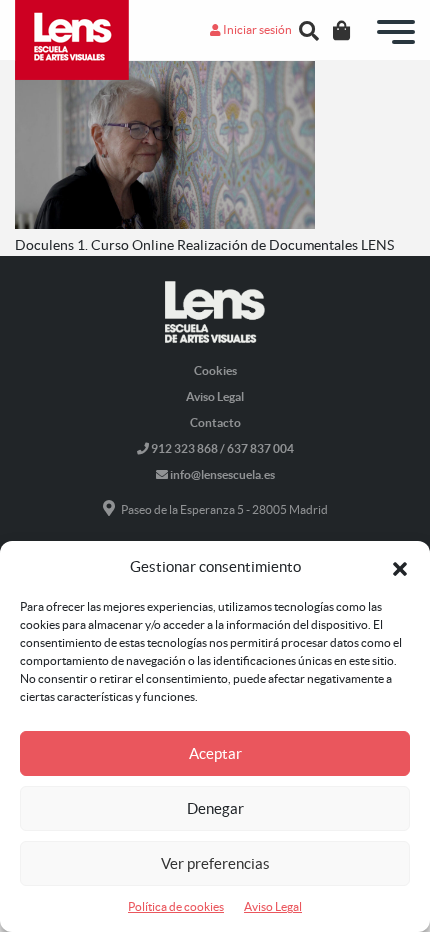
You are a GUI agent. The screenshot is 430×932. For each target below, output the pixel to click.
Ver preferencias (215, 863)
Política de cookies (176, 906)
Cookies (215, 370)
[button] (400, 567)
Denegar (215, 808)
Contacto (215, 422)
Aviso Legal (273, 906)
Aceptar (215, 753)
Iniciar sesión (256, 29)
